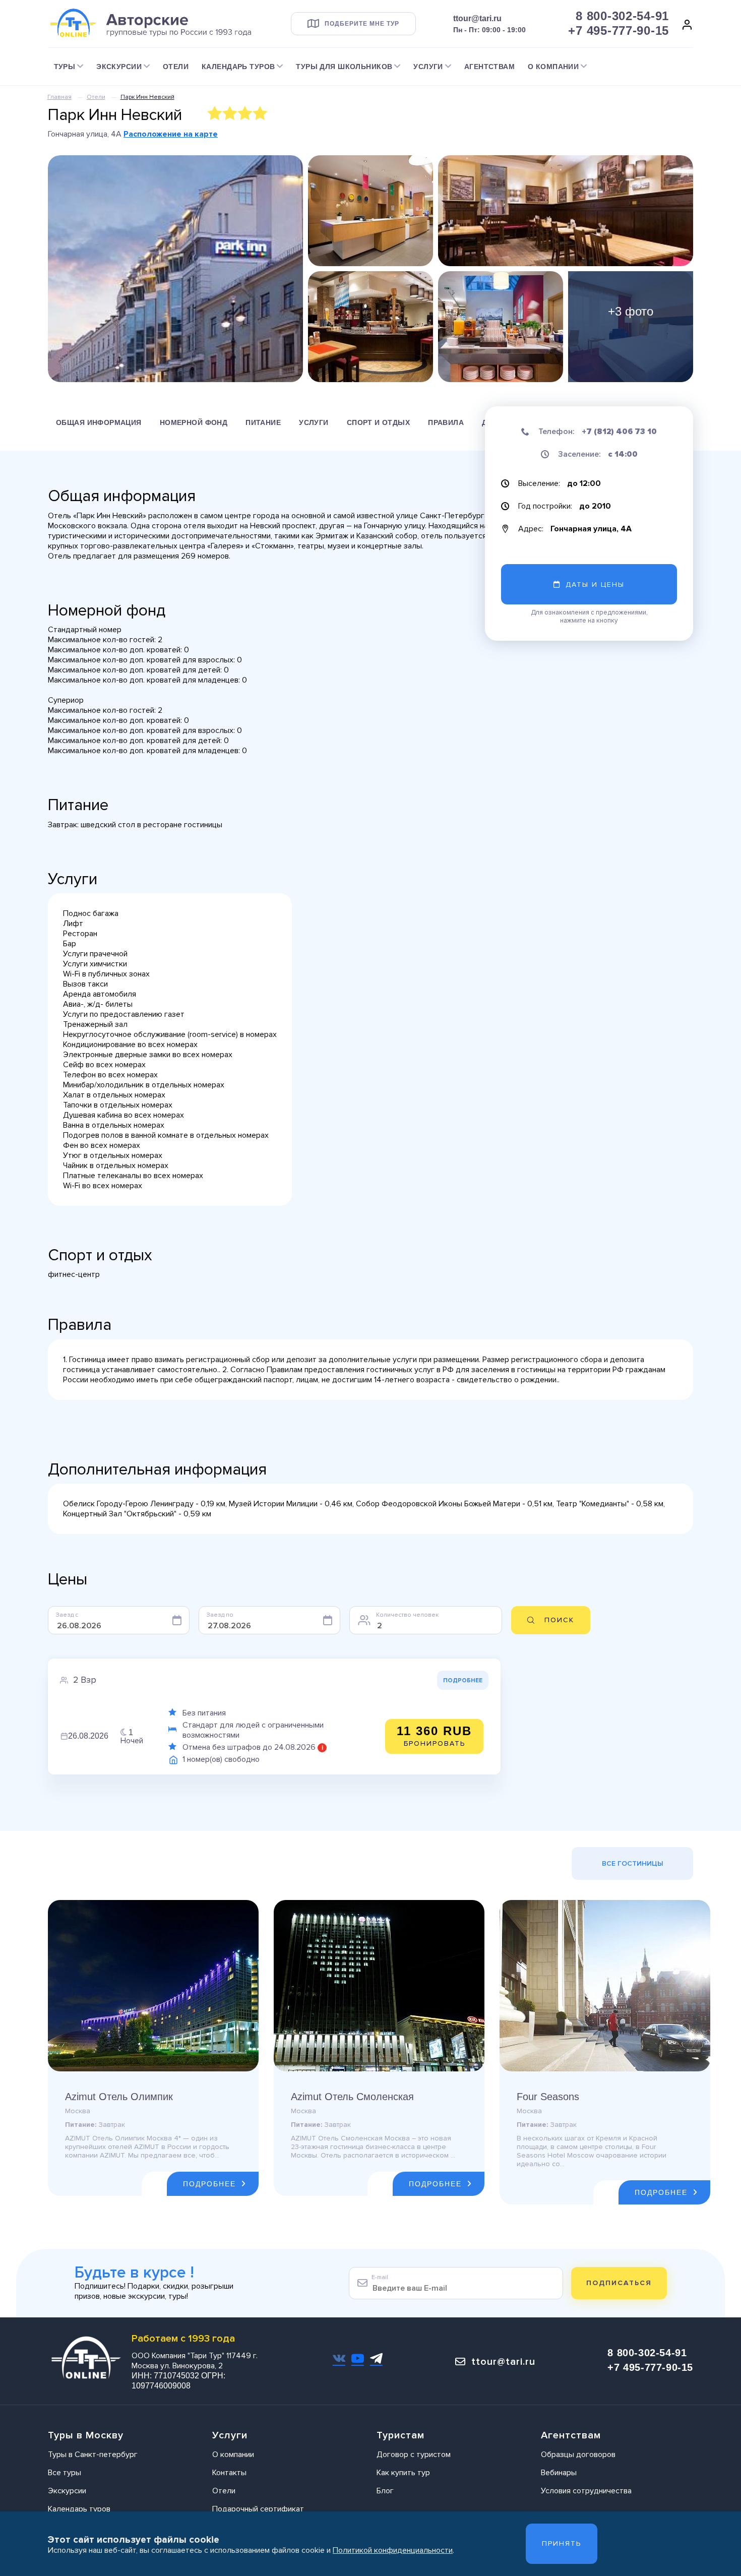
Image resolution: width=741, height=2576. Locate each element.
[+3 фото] (631, 326)
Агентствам (489, 67)
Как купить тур (403, 2473)
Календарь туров (79, 2509)
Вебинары (559, 2473)
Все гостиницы (633, 1863)
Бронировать (434, 1736)
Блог (385, 2491)
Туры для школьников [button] (344, 67)
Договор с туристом (414, 2455)
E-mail (380, 2277)
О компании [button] (553, 67)
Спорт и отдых (378, 422)
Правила (446, 422)
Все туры (65, 2473)
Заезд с (67, 1615)
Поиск (559, 1620)
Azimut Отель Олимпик (119, 2097)
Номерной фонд (194, 422)
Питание (263, 422)
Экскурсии (67, 2491)
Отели (176, 67)
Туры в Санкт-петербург (93, 2455)
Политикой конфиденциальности (393, 2550)
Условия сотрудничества (586, 2491)
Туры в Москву (86, 2435)
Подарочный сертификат (258, 2509)
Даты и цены (595, 585)
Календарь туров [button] (238, 67)
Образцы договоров (578, 2455)
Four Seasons (548, 2097)
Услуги (314, 422)
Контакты (229, 2473)
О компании (233, 2455)
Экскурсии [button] (119, 67)
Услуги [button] (428, 67)
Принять (562, 2543)
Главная (59, 97)
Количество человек (407, 1615)
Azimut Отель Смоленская (352, 2097)
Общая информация (99, 422)
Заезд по (220, 1615)
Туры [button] (65, 67)
